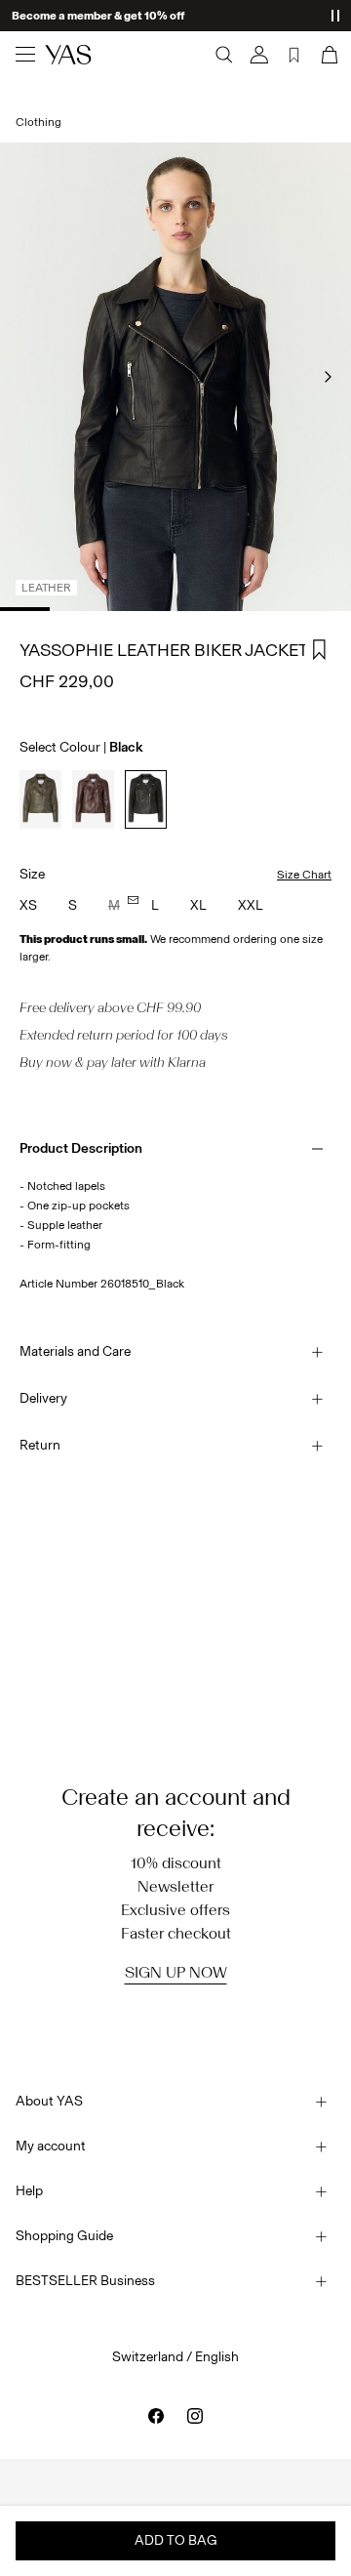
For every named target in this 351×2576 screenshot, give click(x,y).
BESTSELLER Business (85, 2281)
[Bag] (328, 55)
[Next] (328, 377)
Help (29, 2191)
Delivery (43, 1398)
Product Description (81, 1148)
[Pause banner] (335, 16)
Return (40, 1445)
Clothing (39, 122)
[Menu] (25, 55)
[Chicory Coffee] (93, 799)
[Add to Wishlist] (320, 650)
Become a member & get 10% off (98, 16)
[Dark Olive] (40, 799)
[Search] (224, 55)
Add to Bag (176, 2540)
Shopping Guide (64, 2236)
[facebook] (156, 2416)
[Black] (146, 799)
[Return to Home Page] (68, 55)
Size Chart (304, 875)
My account (51, 2146)
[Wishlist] (294, 55)
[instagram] (195, 2416)
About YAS (49, 2101)
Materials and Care (75, 1351)
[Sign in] (259, 55)
